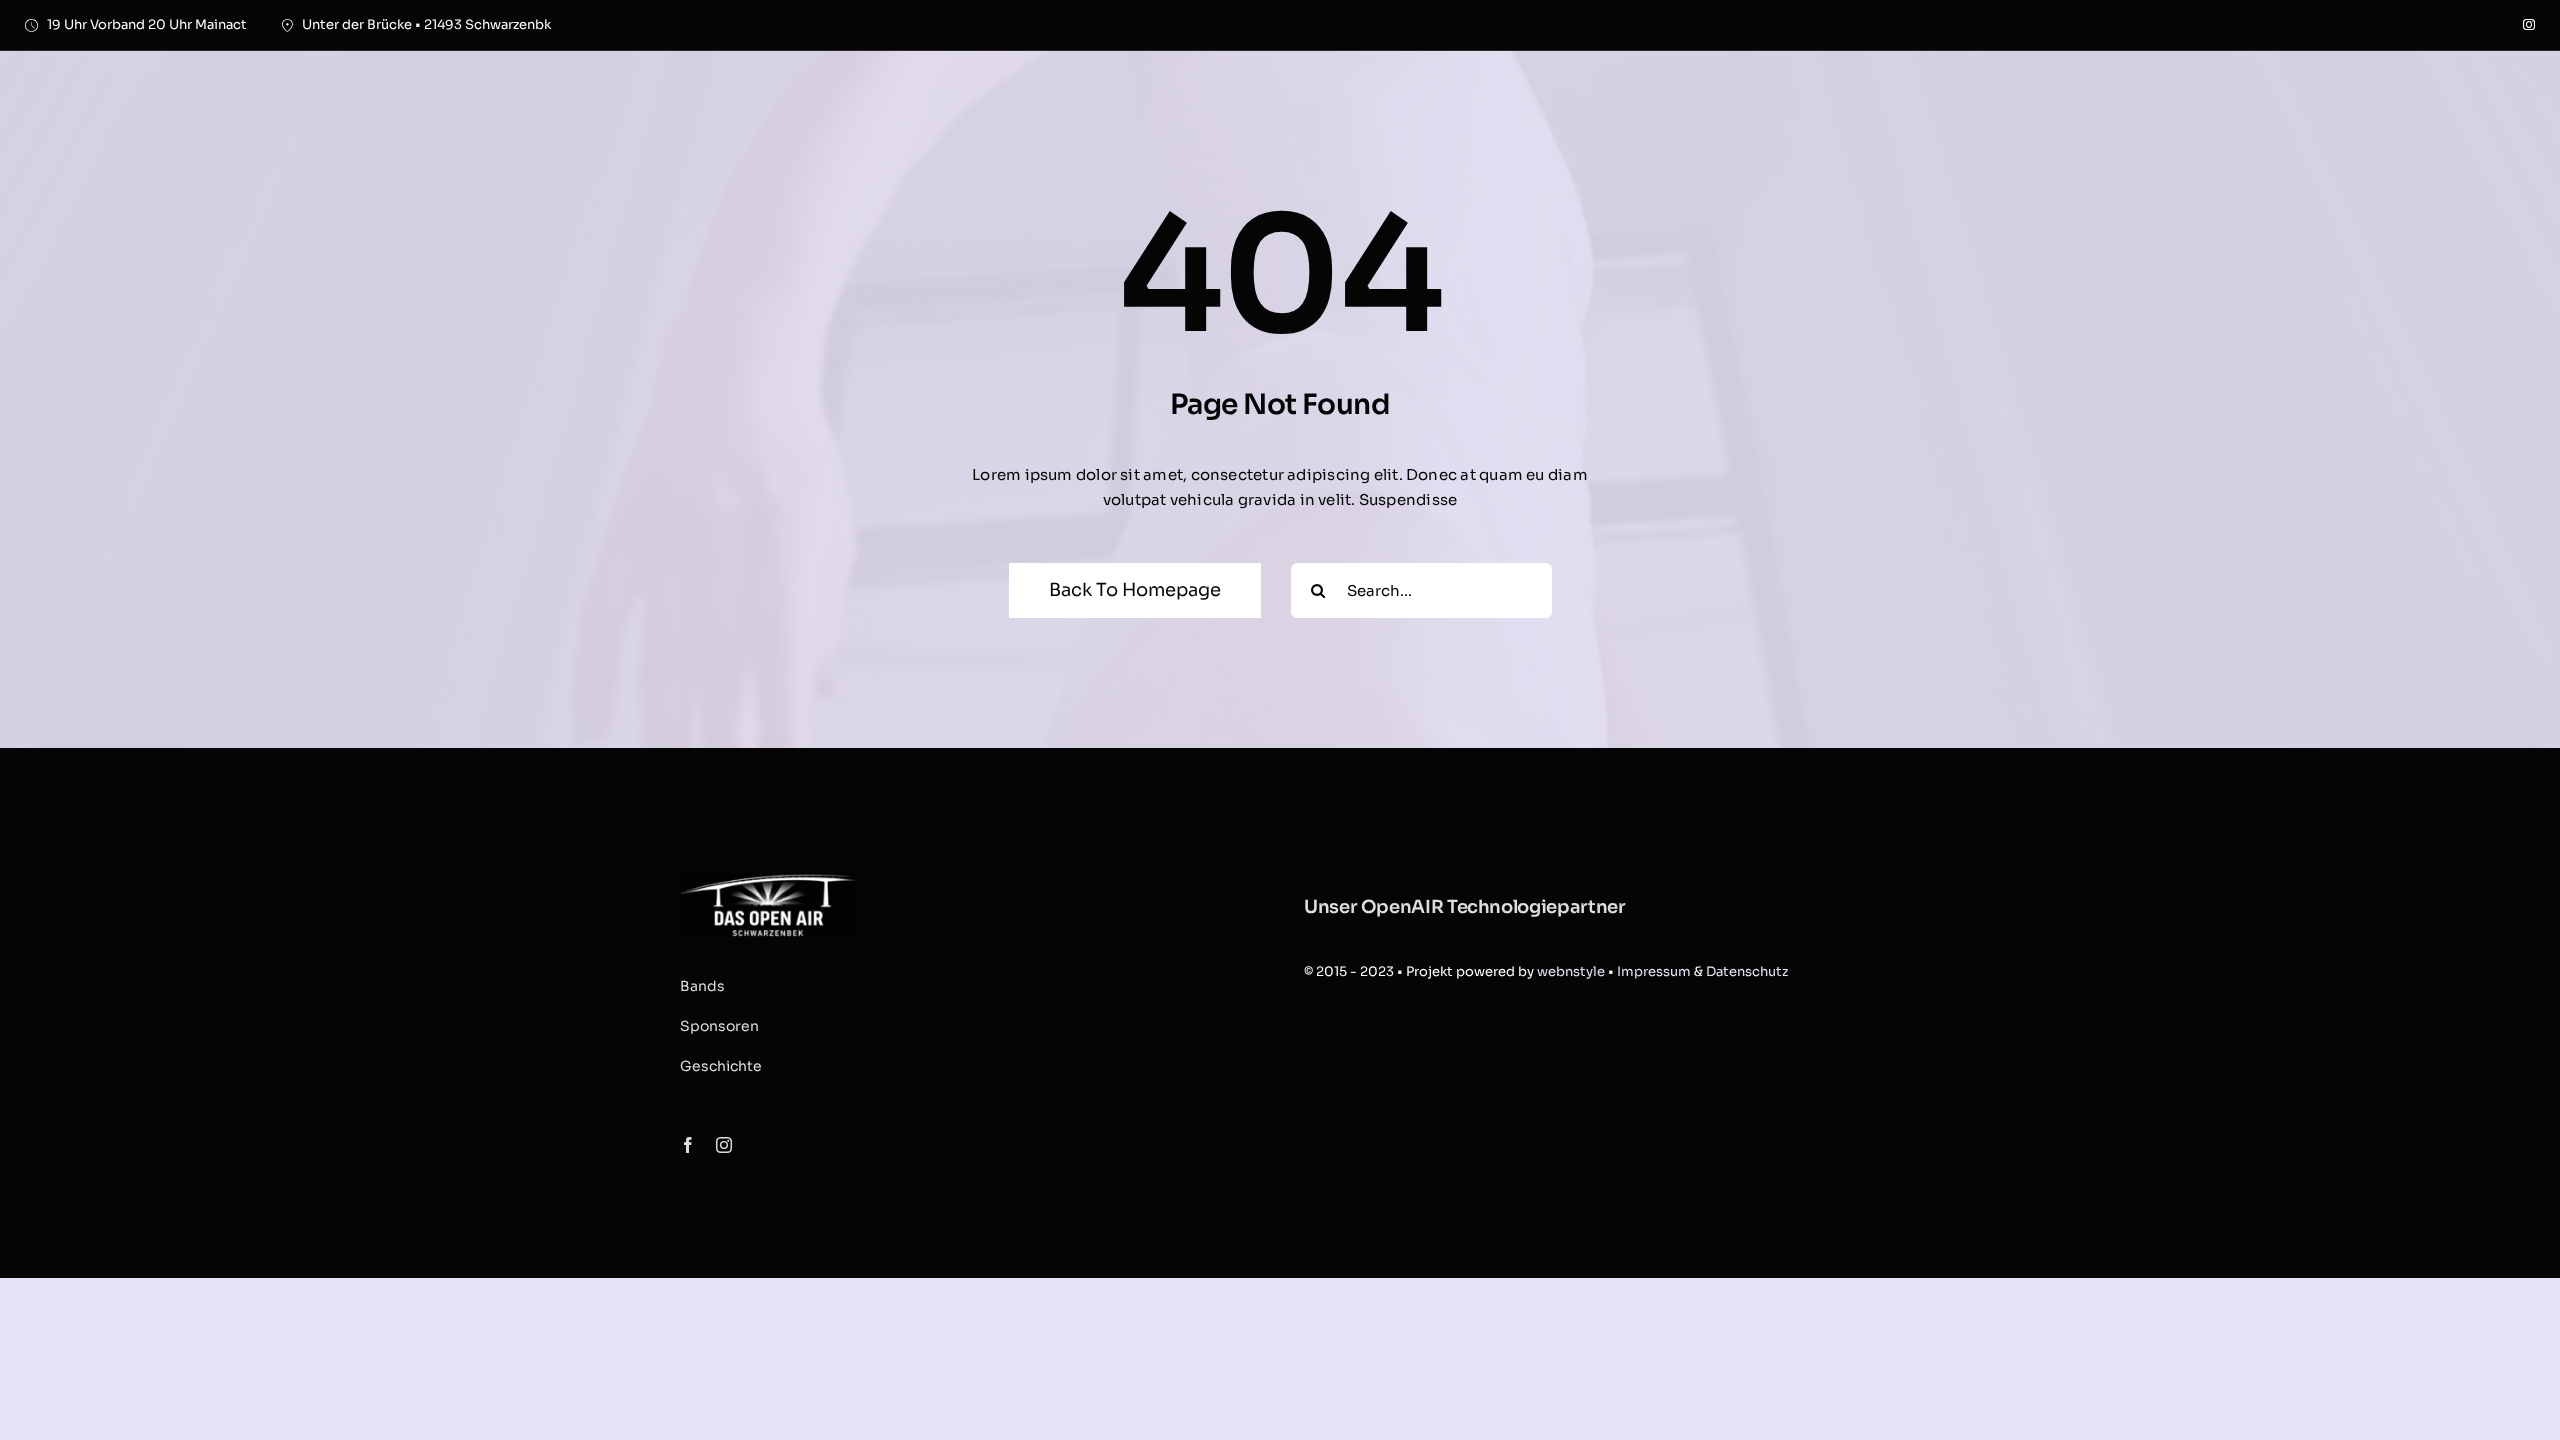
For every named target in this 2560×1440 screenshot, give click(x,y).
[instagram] (2529, 25)
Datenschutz (1747, 971)
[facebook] (688, 1145)
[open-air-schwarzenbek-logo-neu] (767, 880)
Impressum (1654, 971)
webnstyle (1571, 971)
